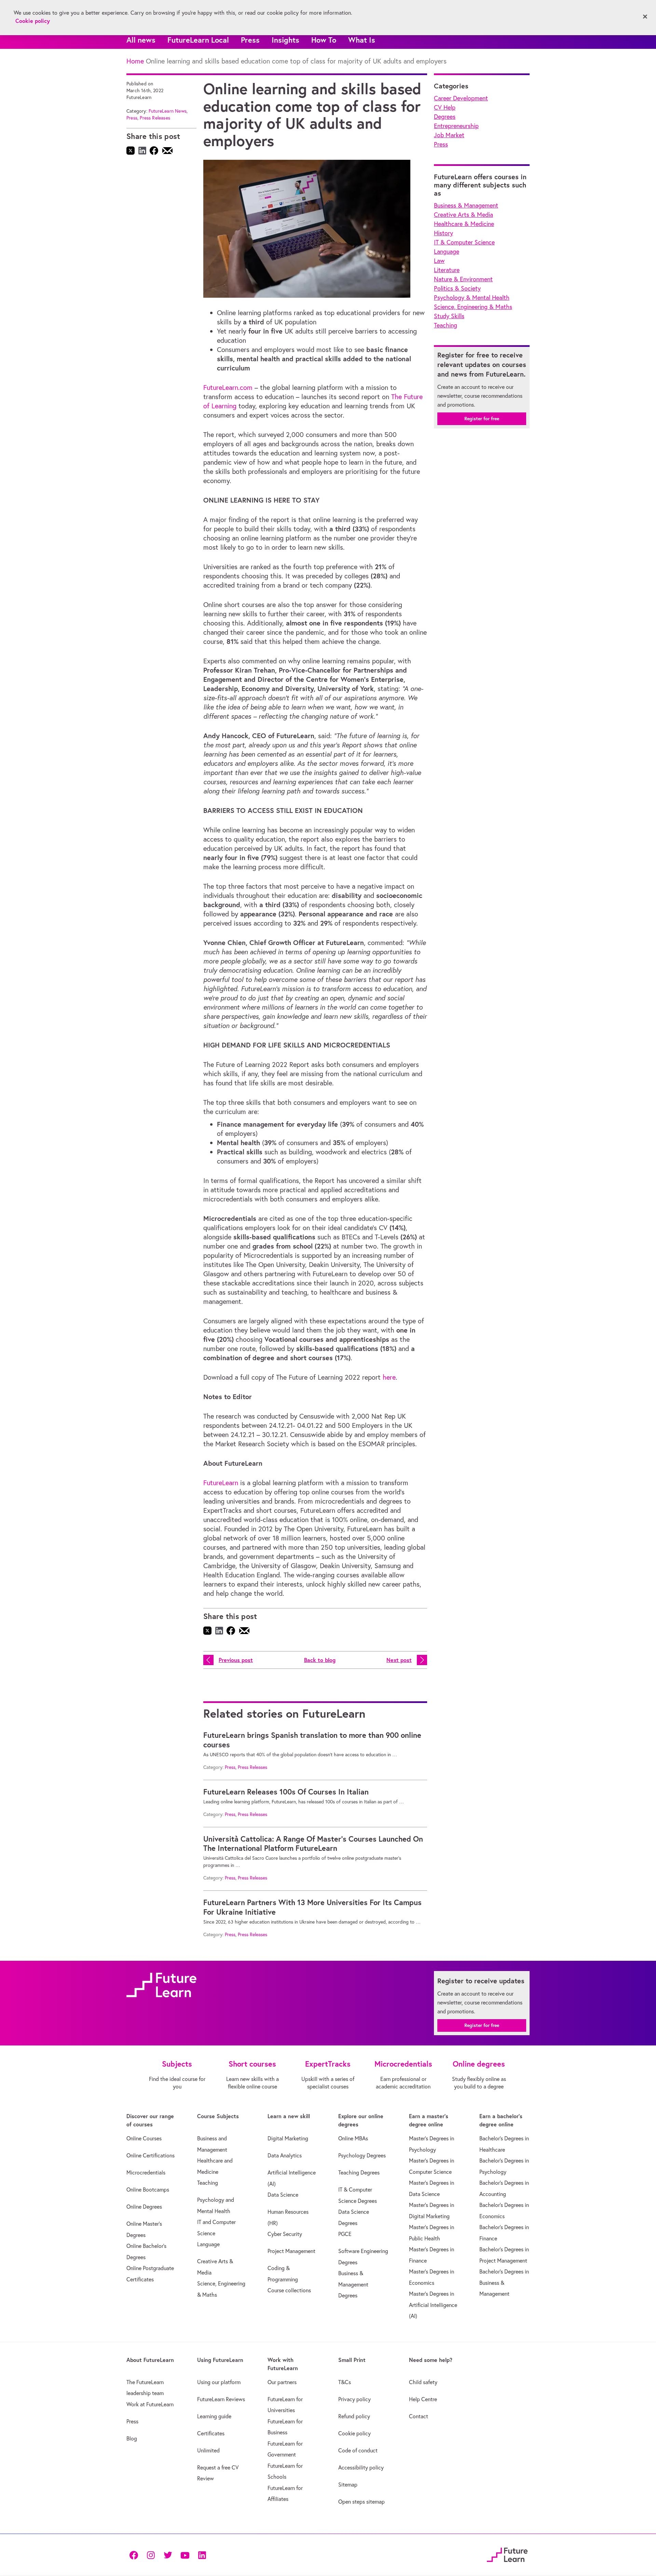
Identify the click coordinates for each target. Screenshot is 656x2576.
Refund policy (354, 2416)
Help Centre (423, 2399)
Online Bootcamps (148, 2190)
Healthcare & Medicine (464, 224)
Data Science (283, 2195)
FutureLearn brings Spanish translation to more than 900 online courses (312, 1740)
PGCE (345, 2234)
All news (141, 40)
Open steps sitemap (361, 2502)
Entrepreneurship (456, 126)
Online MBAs (353, 2138)
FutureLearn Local (198, 40)
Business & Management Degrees (353, 2284)
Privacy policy (354, 2399)
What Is (362, 40)
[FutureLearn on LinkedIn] (202, 2555)
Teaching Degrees (359, 2172)
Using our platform (219, 2382)
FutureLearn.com (228, 387)
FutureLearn (221, 1483)
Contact (419, 2416)
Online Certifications (151, 2155)
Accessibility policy (361, 2467)
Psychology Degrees (362, 2155)
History (443, 233)
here (389, 1377)
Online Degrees (144, 2207)
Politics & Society (457, 288)
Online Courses (144, 2138)
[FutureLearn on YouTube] (185, 2555)
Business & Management (466, 205)
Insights (285, 40)
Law (439, 261)
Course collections (289, 2290)
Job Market (449, 135)
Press (250, 40)
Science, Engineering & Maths (473, 307)
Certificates (211, 2433)
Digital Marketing (288, 2138)
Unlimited (208, 2450)
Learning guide (214, 2416)
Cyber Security (285, 2234)
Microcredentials (146, 2172)
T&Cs (345, 2382)
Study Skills (449, 316)
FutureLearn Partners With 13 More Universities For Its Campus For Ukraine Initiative (312, 1907)
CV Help (445, 107)
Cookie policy (354, 2433)
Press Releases (155, 118)
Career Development (461, 98)
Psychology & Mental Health (472, 298)
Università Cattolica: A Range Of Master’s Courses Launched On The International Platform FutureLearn (313, 1844)
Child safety (423, 2382)
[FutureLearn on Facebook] (135, 2555)
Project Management (291, 2251)
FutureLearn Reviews (221, 2399)
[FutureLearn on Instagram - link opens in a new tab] (151, 2555)
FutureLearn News (168, 111)
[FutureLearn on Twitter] (168, 2555)
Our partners (282, 2382)
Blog (132, 2438)
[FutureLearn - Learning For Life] (507, 2554)
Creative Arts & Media (463, 215)
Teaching (446, 325)
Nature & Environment (463, 279)
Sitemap (348, 2484)
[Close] (645, 17)
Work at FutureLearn (150, 2404)
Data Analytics (285, 2155)
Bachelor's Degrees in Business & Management (504, 2283)
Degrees (445, 117)
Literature (447, 270)
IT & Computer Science (464, 242)
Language (447, 251)
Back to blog (320, 1660)
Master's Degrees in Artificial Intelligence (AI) (433, 2305)
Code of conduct (358, 2450)
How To (324, 40)
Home (135, 61)
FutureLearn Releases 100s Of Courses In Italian (286, 1792)
